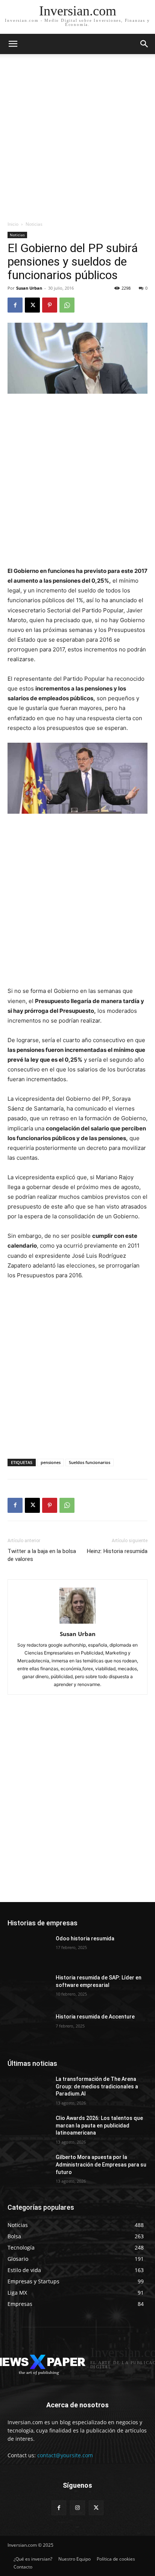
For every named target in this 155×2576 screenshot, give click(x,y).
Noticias (34, 224)
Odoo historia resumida (85, 1938)
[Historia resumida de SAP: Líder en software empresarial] (29, 1989)
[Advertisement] (77, 139)
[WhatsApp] (67, 305)
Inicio (13, 224)
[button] (144, 44)
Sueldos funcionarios (90, 1462)
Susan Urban (29, 288)
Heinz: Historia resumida (117, 1551)
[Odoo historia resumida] (29, 1950)
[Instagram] (77, 2508)
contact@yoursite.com (65, 2455)
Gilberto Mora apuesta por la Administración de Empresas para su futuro (101, 2164)
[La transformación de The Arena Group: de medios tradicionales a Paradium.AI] (29, 2090)
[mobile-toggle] (13, 44)
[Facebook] (15, 305)
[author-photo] (77, 1623)
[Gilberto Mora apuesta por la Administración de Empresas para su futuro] (29, 2168)
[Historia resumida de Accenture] (29, 2028)
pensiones (51, 1462)
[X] (32, 305)
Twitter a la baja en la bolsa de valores (42, 1555)
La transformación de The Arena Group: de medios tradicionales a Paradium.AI (97, 2086)
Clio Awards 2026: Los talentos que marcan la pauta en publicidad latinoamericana (99, 2125)
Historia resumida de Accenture (95, 2017)
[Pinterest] (50, 305)
